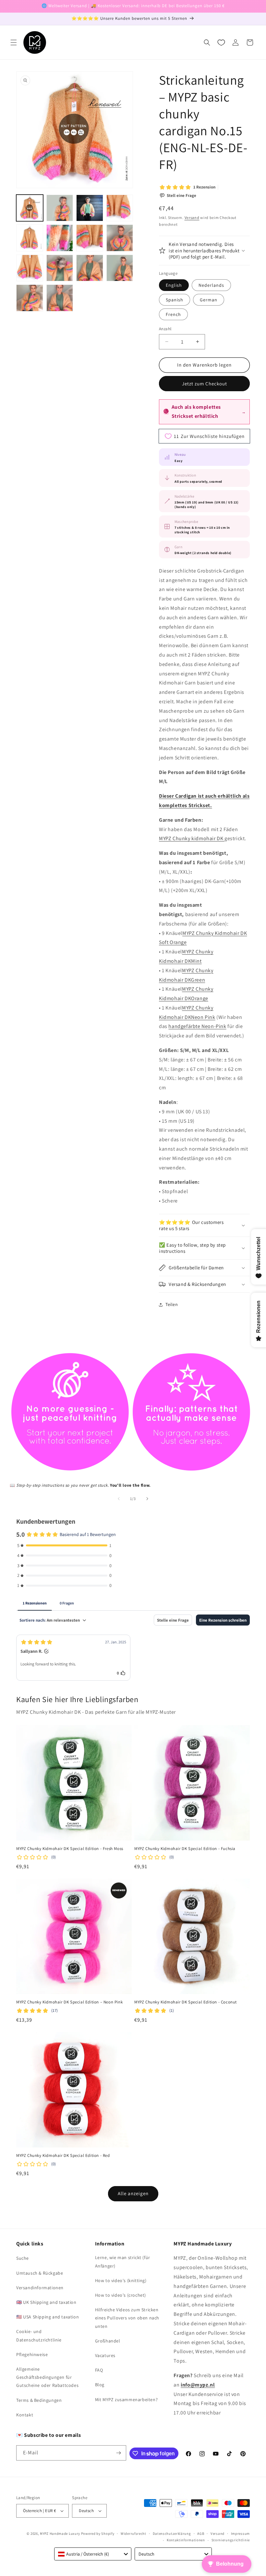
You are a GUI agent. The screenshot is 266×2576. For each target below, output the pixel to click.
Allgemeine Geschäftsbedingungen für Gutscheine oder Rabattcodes (47, 2377)
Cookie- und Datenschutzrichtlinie (39, 2335)
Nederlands (211, 285)
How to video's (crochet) (121, 2295)
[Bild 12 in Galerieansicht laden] (120, 268)
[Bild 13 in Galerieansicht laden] (30, 298)
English (174, 285)
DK (187, 961)
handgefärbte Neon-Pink (197, 1026)
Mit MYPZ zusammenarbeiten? (127, 2400)
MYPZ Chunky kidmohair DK (192, 838)
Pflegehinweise (32, 2354)
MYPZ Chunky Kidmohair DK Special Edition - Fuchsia (185, 1849)
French (173, 314)
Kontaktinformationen (186, 2540)
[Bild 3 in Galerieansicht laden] (90, 208)
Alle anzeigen (133, 2193)
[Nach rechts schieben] (147, 1499)
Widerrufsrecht (133, 2534)
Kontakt (25, 2415)
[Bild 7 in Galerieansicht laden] (90, 238)
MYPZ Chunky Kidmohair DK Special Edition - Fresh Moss (70, 1849)
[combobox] (93, 2554)
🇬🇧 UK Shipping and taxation (46, 2302)
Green (198, 980)
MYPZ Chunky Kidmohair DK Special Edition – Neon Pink (69, 2002)
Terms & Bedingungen (39, 2400)
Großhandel (108, 2341)
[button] (14, 42)
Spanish (175, 300)
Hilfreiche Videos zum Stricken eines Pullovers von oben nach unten (127, 2318)
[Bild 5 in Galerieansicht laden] (30, 238)
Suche (23, 2258)
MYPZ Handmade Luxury (60, 2534)
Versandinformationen (40, 2288)
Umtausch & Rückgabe (40, 2273)
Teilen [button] (172, 1304)
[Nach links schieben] (119, 1499)
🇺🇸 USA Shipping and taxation (48, 2317)
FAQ (99, 2370)
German (209, 300)
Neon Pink (203, 1017)
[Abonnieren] (119, 2453)
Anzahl (165, 329)
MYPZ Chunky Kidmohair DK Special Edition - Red (63, 2156)
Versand (192, 218)
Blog (100, 2385)
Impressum (240, 2534)
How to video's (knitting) (121, 2280)
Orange (200, 998)
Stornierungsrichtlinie (231, 2540)
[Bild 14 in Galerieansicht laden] (60, 298)
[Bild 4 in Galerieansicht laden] (120, 208)
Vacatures (105, 2355)
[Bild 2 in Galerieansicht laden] (60, 208)
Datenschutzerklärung (172, 2534)
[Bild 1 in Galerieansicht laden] (30, 208)
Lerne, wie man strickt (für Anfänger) (123, 2262)
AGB (201, 2534)
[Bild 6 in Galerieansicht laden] (60, 238)
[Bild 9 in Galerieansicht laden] (30, 268)
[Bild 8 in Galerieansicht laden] (120, 238)
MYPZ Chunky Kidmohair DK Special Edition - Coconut (186, 2002)
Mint (196, 961)
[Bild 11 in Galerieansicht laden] (90, 268)
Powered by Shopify (98, 2534)
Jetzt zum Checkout (205, 384)
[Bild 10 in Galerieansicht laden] (60, 268)
